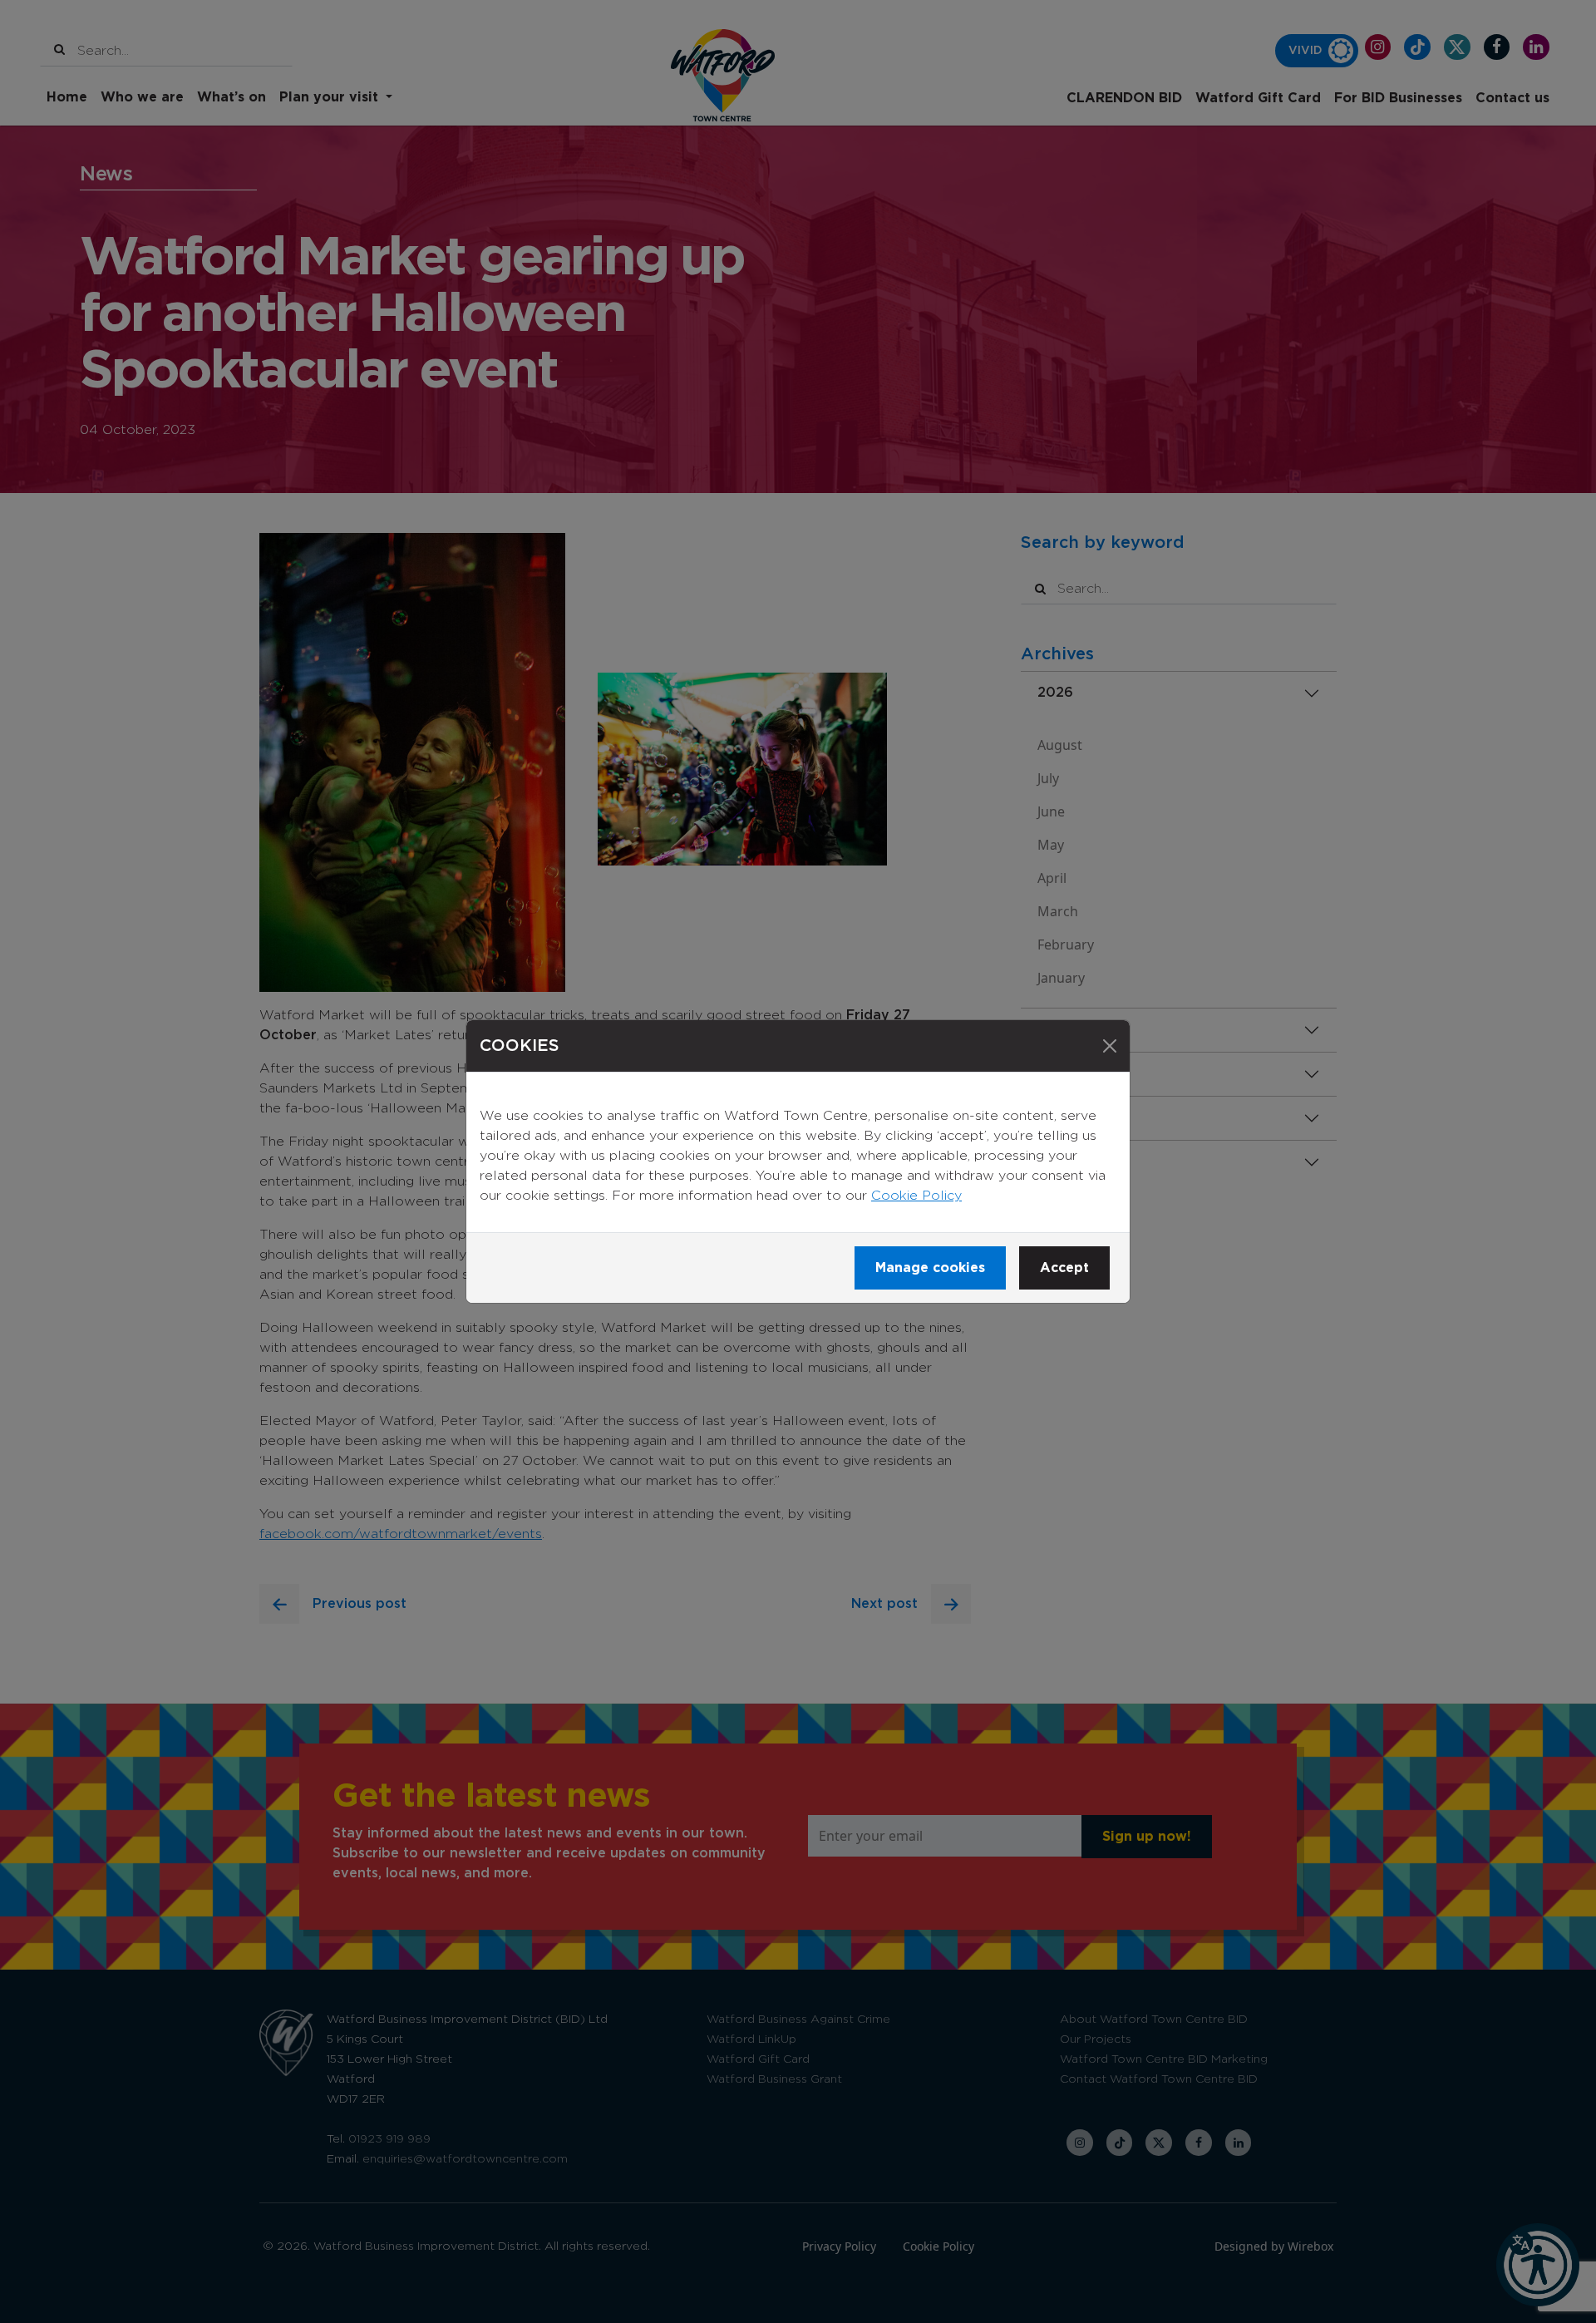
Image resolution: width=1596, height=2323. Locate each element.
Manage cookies (930, 1268)
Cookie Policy (916, 1196)
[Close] (1110, 1046)
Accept (1064, 1268)
